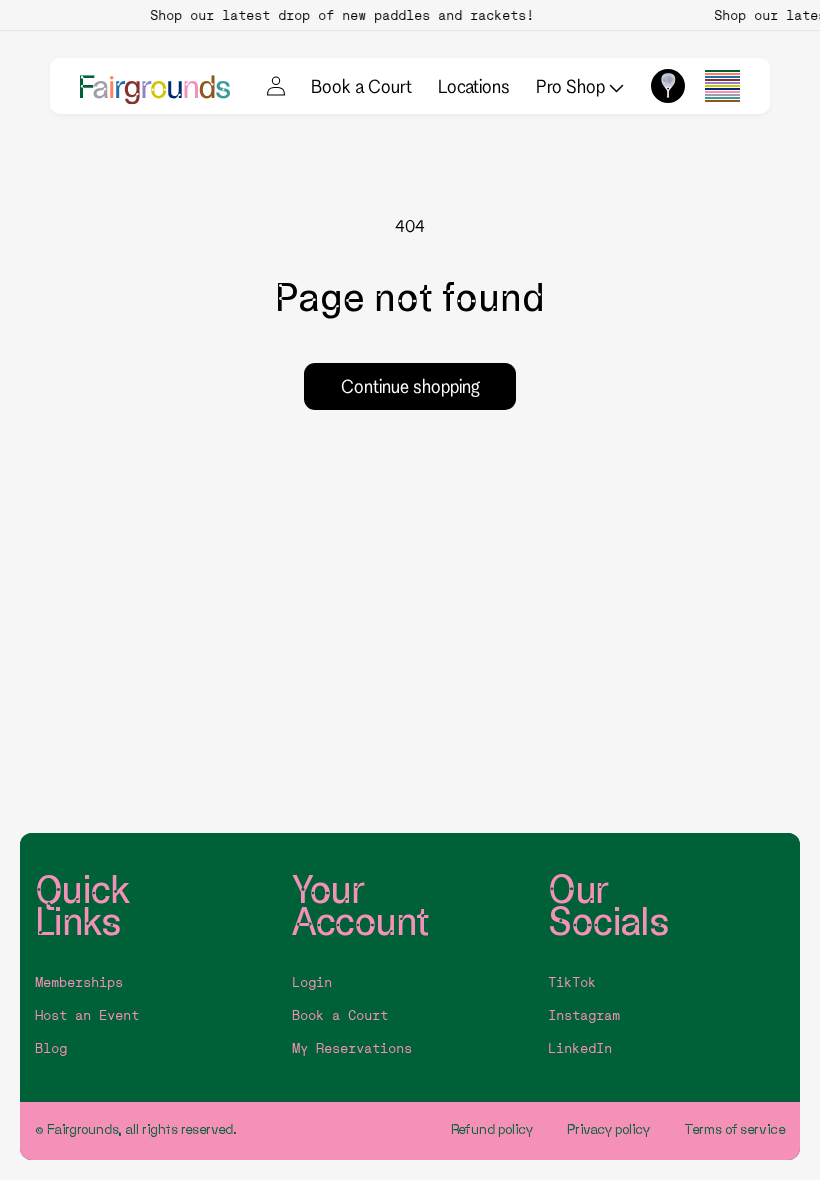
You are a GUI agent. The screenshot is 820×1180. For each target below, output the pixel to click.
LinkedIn (580, 1048)
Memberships (79, 982)
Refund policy (492, 1129)
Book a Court (361, 86)
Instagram (584, 1015)
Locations (474, 86)
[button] (722, 86)
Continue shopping (410, 386)
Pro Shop (572, 86)
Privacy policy (609, 1129)
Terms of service (734, 1129)
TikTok (572, 982)
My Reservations (352, 1048)
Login (312, 982)
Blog (51, 1048)
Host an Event (87, 1015)
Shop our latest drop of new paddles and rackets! (338, 15)
